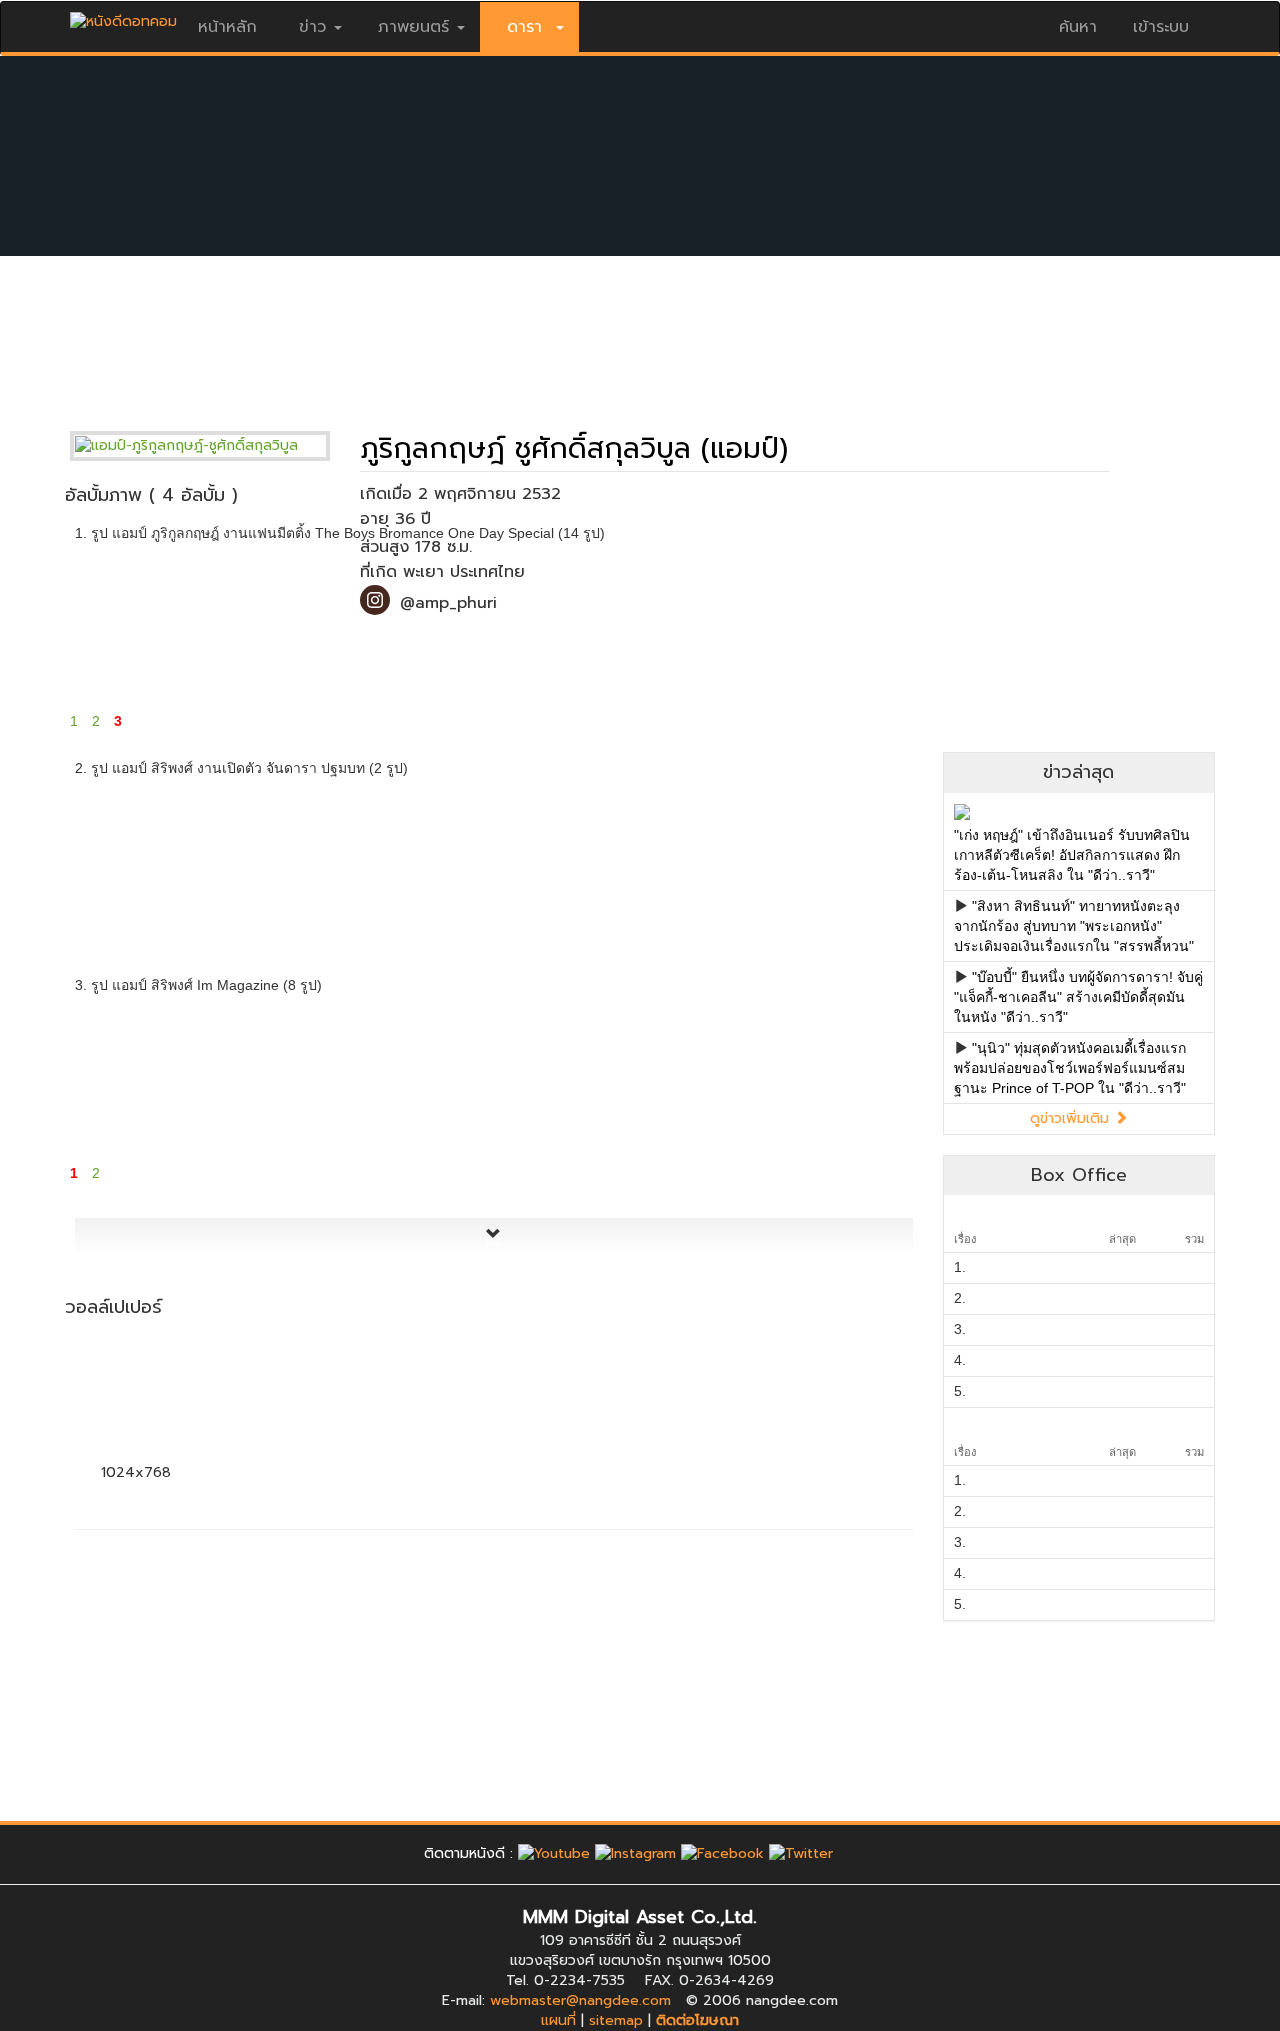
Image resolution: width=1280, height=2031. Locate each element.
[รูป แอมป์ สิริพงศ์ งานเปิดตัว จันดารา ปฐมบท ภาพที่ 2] (279, 857)
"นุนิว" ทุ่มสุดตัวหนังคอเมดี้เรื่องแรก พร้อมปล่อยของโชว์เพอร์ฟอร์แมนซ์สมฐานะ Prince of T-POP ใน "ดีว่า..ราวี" (1070, 1068)
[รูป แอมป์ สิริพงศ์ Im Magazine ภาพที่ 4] (565, 1073)
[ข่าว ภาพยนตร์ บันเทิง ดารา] (123, 16)
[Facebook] (722, 1853)
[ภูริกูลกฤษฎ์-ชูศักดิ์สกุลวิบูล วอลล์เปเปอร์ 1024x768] (136, 1398)
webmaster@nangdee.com (580, 2000)
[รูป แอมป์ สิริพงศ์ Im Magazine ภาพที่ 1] (136, 1073)
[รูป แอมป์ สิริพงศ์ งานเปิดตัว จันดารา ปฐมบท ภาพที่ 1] (136, 857)
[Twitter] (801, 1853)
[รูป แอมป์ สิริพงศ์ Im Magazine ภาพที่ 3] (422, 1073)
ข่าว (312, 27)
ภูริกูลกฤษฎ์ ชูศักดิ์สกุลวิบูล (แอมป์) (574, 448)
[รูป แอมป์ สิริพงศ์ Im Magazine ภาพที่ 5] (708, 1073)
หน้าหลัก (227, 27)
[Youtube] (554, 1853)
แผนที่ (558, 2020)
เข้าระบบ (1161, 27)
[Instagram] (635, 1853)
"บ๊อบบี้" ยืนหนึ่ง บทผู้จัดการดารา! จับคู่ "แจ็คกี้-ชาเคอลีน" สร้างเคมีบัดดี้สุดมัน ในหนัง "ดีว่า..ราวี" (1078, 997)
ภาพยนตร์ (413, 27)
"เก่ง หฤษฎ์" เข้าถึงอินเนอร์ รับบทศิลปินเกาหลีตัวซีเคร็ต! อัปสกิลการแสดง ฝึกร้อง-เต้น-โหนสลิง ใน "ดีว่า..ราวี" (1072, 855)
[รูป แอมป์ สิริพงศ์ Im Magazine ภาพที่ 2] (279, 1073)
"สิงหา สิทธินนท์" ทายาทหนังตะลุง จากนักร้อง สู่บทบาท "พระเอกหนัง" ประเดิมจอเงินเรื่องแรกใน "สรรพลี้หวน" (1074, 926)
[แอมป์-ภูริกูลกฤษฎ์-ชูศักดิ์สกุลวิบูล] (215, 445)
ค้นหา (1078, 27)
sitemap (616, 2020)
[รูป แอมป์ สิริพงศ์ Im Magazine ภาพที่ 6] (851, 1073)
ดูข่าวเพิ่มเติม (1072, 1118)
